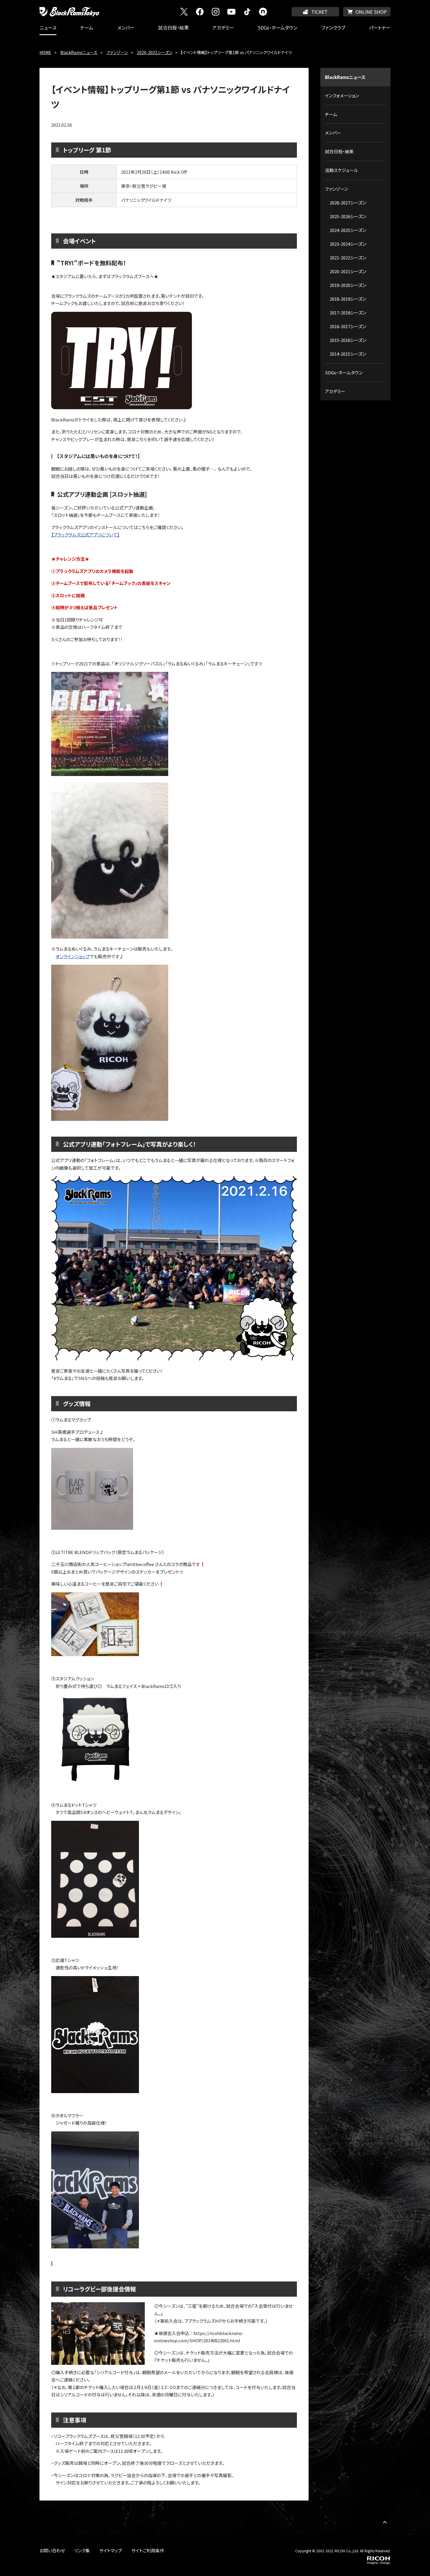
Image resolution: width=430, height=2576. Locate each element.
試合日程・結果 (173, 27)
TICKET (319, 12)
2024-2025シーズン (348, 230)
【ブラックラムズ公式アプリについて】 (85, 535)
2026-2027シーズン (348, 203)
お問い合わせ (52, 2550)
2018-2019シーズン (348, 299)
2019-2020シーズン (348, 285)
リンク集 (82, 2550)
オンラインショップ (73, 956)
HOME (45, 52)
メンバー (126, 27)
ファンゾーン (117, 52)
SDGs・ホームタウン (277, 27)
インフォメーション (342, 95)
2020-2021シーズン (155, 52)
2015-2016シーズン (348, 340)
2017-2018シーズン (348, 313)
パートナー (380, 27)
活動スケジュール (342, 170)
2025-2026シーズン (348, 216)
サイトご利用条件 (148, 2550)
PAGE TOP (385, 2522)
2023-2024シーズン (348, 244)
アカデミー (223, 27)
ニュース (48, 27)
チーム (87, 27)
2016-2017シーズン (348, 326)
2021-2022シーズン (348, 258)
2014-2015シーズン (348, 354)
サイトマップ (111, 2550)
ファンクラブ (333, 27)
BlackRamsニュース (79, 52)
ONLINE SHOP (371, 12)
